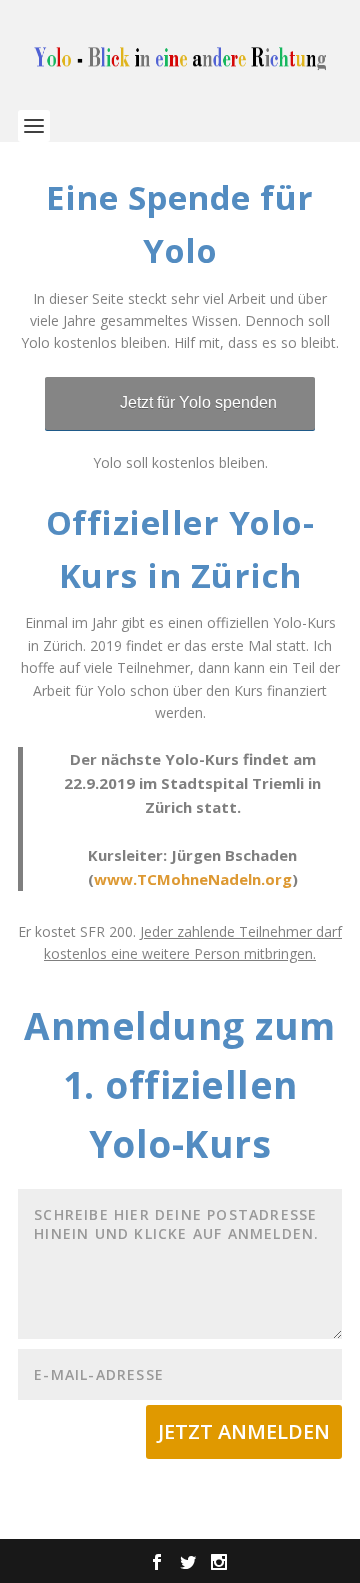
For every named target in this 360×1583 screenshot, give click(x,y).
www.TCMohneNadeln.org (193, 879)
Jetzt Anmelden (244, 1431)
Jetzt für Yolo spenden (198, 402)
